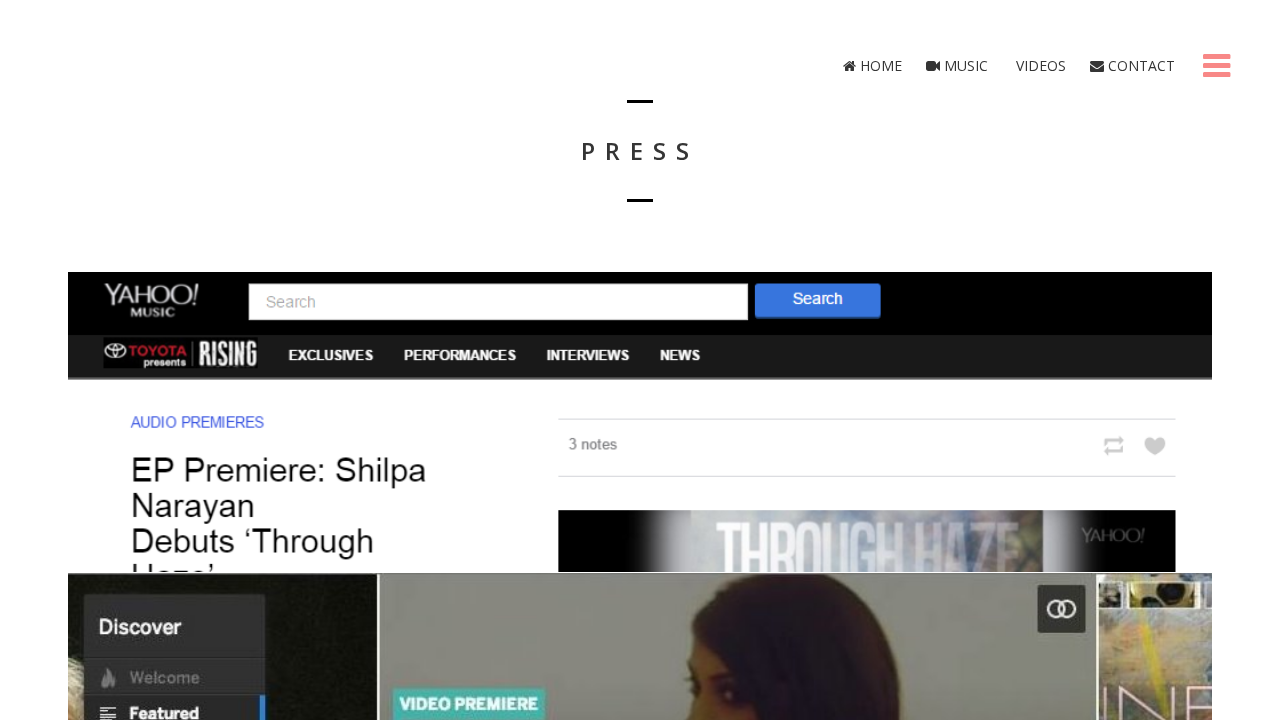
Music (964, 65)
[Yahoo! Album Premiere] (640, 422)
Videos (1039, 65)
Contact (1139, 65)
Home (879, 65)
